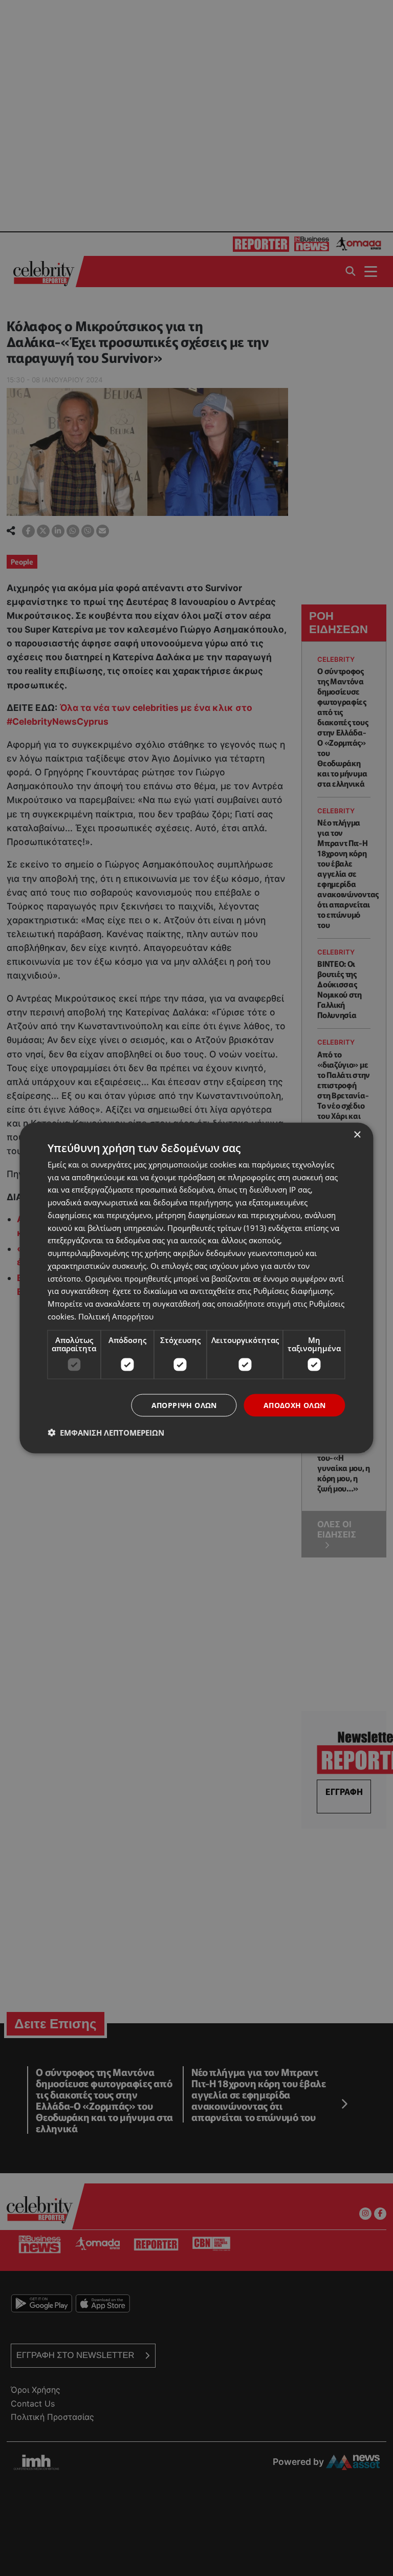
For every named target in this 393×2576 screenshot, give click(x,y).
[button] (106, 1433)
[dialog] (196, 1288)
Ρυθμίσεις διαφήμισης (293, 1291)
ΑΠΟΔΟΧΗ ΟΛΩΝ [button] (295, 1405)
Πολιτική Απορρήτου (116, 1316)
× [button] (357, 1134)
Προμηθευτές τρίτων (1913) (217, 1227)
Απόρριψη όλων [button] (184, 1405)
